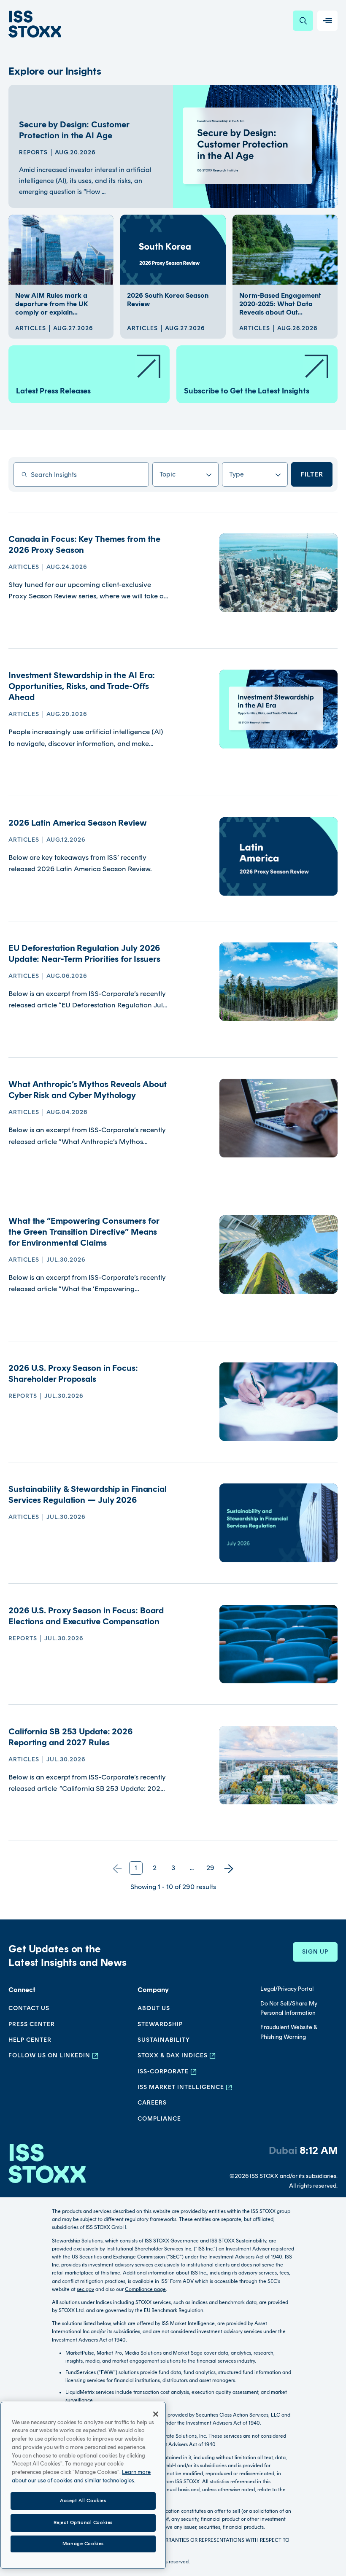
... (192, 1868)
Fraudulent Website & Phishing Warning (289, 2032)
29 (210, 1868)
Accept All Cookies (83, 2501)
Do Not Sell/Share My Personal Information (289, 2008)
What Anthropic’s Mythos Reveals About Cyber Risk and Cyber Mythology (88, 1090)
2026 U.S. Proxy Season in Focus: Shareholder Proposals (73, 1373)
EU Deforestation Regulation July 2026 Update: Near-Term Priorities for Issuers (84, 953)
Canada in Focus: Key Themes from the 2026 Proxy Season (84, 544)
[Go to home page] (35, 24)
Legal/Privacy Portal (287, 1989)
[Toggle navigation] (327, 21)
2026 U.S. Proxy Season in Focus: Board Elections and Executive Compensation (86, 1616)
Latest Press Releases (53, 391)
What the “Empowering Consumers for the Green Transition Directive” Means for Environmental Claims (84, 1232)
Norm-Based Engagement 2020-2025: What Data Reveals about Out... (280, 304)
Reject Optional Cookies (83, 2522)
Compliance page (145, 2289)
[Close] (156, 2414)
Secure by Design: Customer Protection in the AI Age (74, 130)
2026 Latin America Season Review (78, 823)
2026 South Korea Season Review (168, 300)
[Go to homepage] (47, 2167)
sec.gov (85, 2289)
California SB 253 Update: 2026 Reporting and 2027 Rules (70, 1737)
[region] (83, 2485)
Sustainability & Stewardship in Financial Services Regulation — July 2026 (88, 1494)
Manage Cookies (83, 2544)
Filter (312, 474)
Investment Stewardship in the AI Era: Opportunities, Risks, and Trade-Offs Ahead (82, 686)
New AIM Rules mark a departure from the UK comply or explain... (52, 304)
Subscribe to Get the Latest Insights (247, 391)
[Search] (303, 21)
